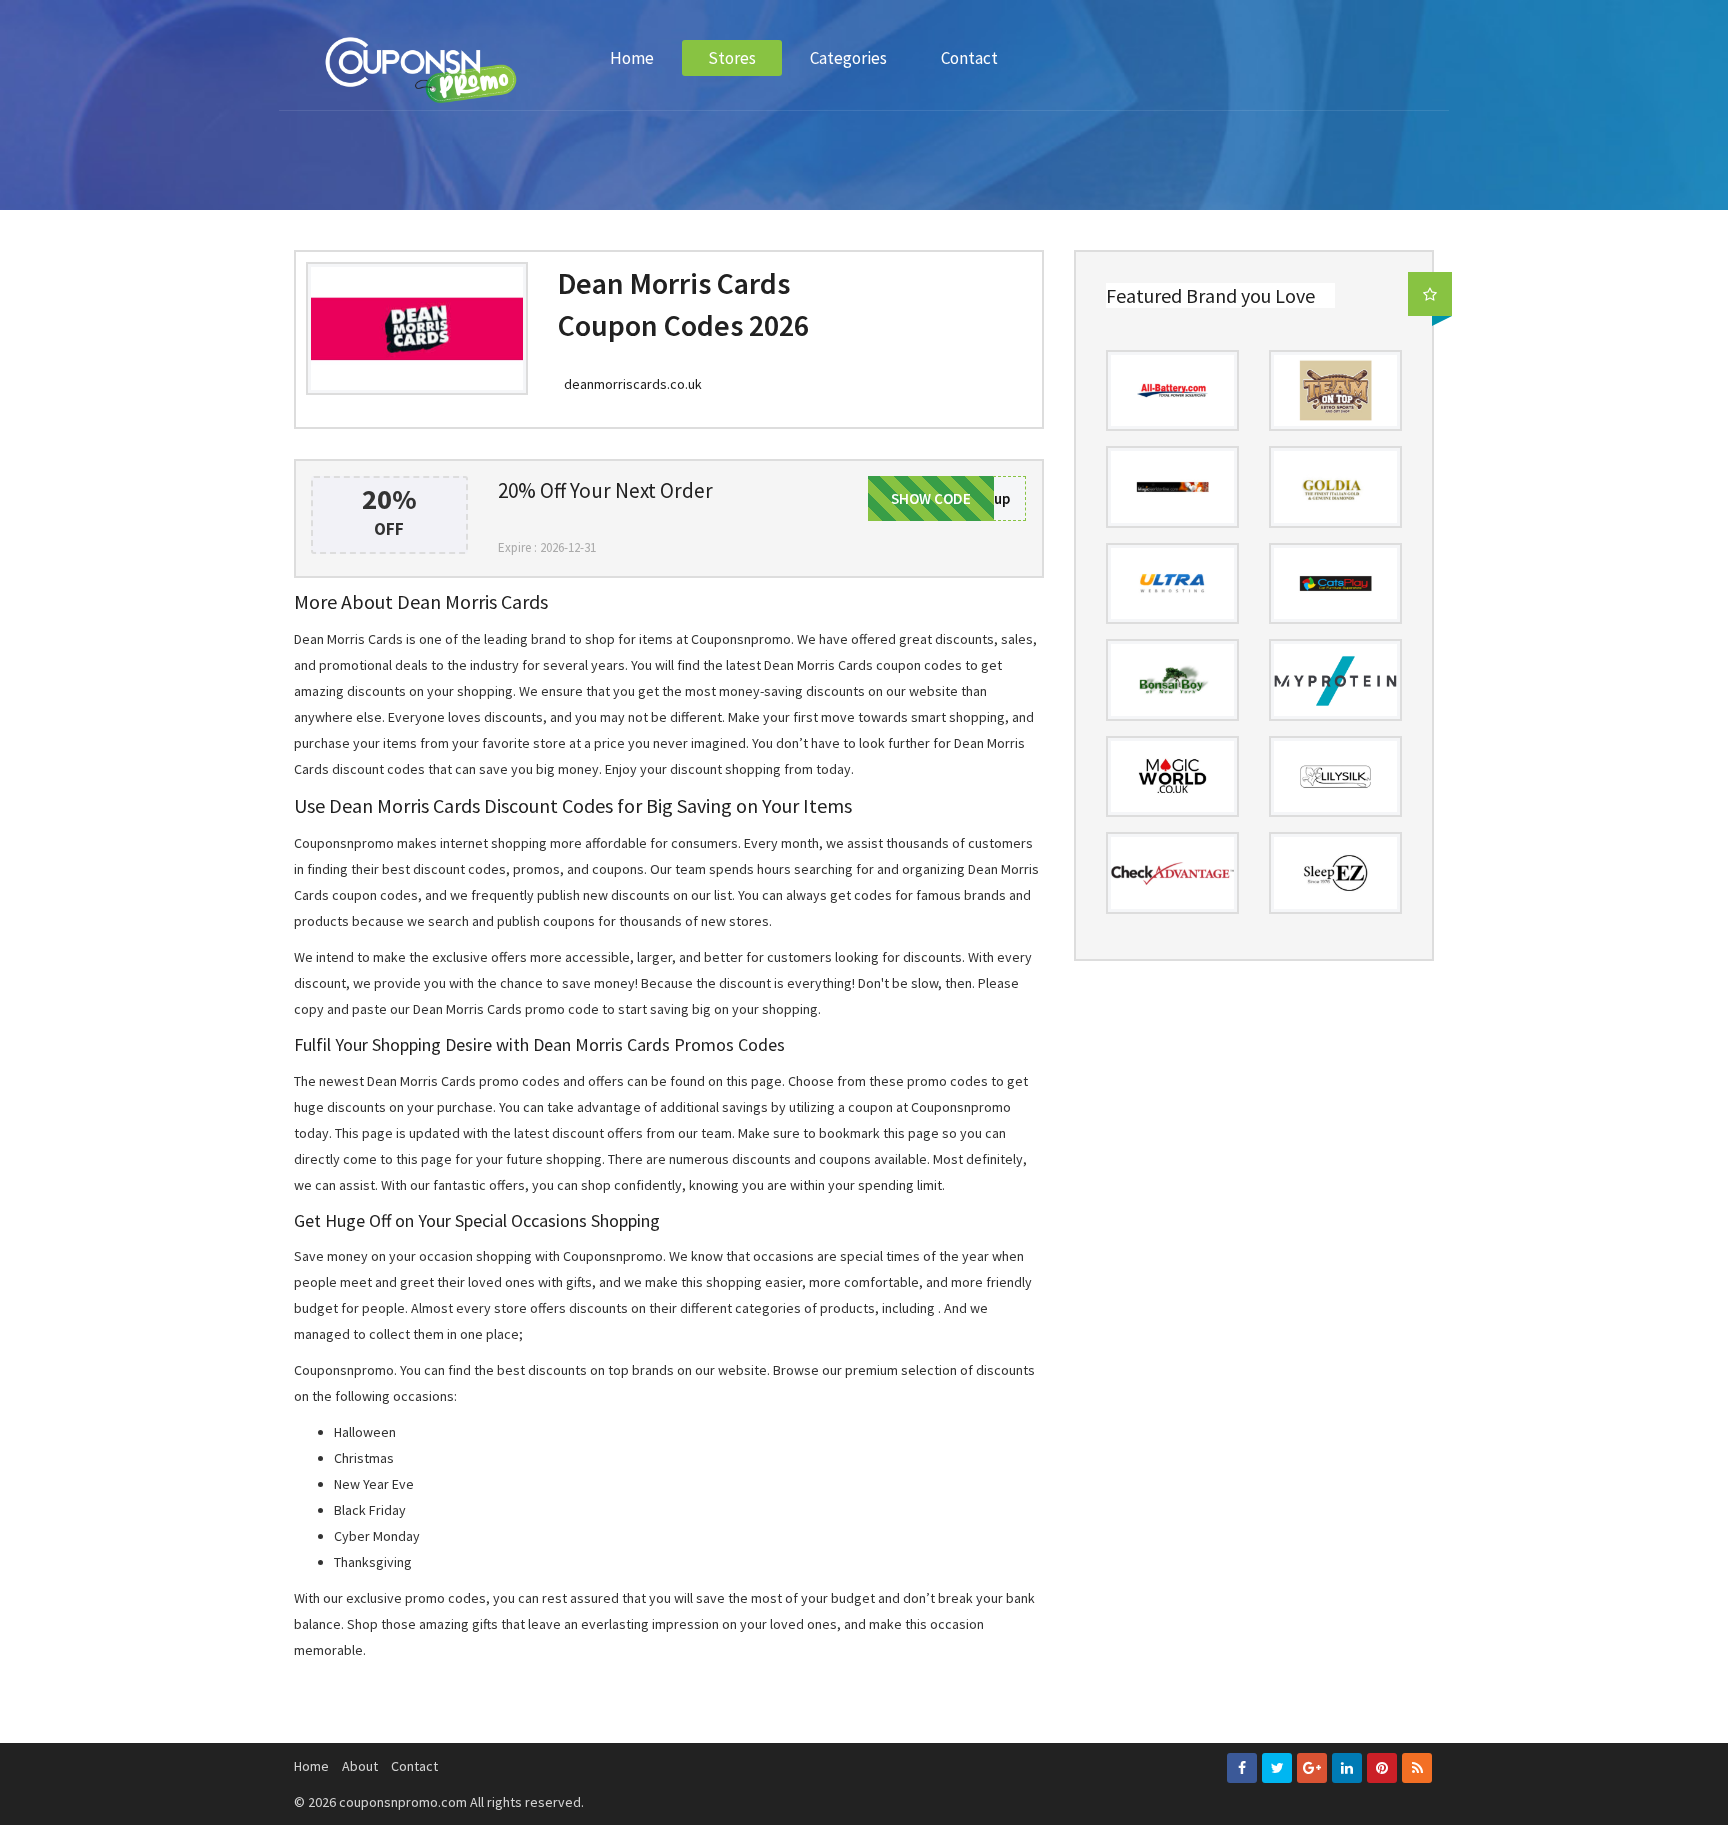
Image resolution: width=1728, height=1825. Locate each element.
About (360, 1766)
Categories (848, 58)
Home (632, 58)
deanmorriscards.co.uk (633, 384)
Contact (969, 58)
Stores (732, 58)
